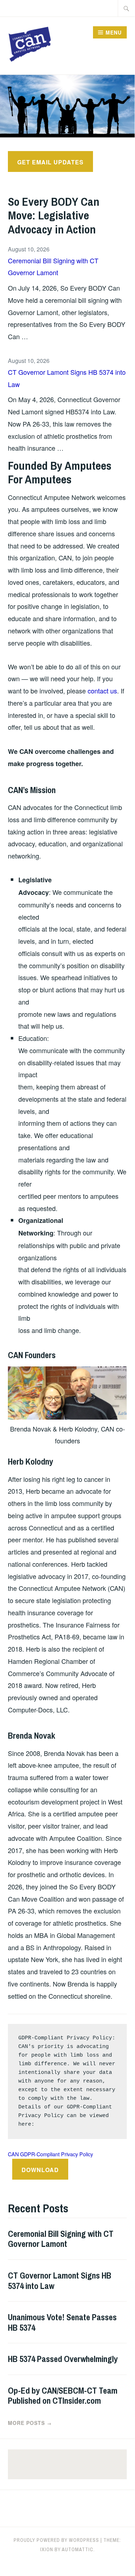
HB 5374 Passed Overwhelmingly (63, 2359)
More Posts (30, 2423)
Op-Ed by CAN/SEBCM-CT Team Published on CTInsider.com (63, 2396)
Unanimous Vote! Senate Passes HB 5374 (62, 2322)
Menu (114, 32)
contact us (102, 691)
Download (40, 2170)
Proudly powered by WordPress (56, 2540)
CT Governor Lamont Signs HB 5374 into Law (67, 378)
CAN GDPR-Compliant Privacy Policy (50, 2154)
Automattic (78, 2549)
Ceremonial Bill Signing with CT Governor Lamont (53, 267)
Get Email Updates (50, 162)
